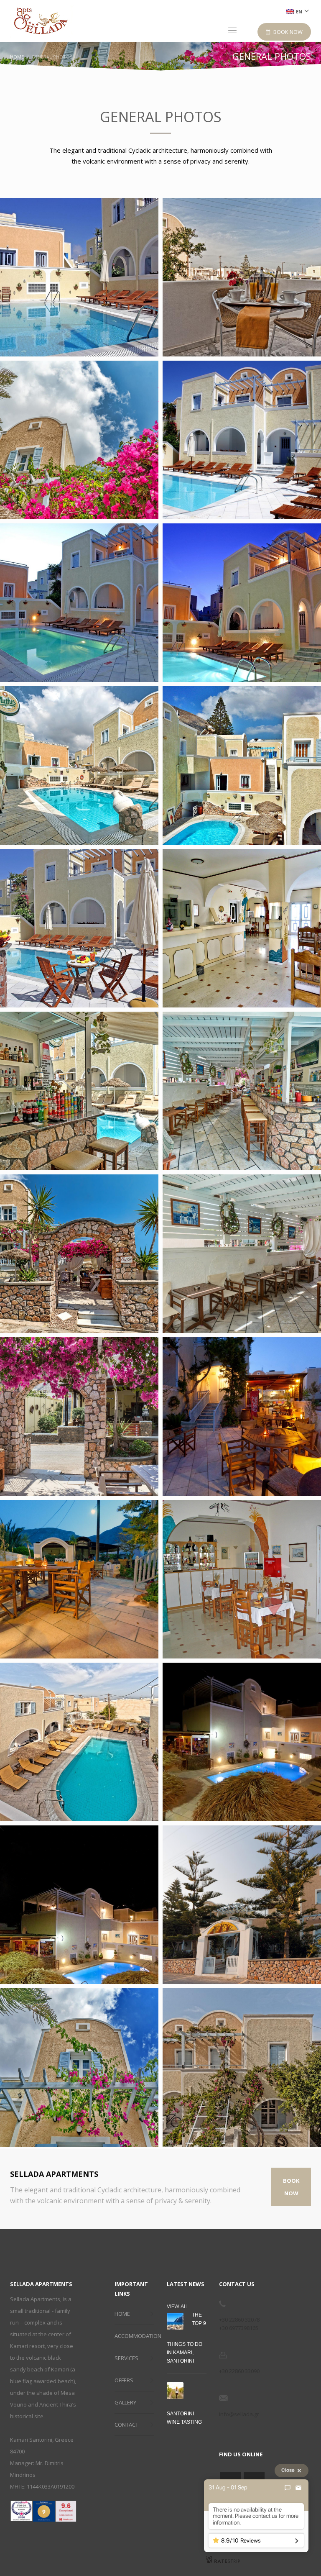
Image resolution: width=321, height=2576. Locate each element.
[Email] (298, 2488)
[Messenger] (288, 2488)
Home (17, 57)
